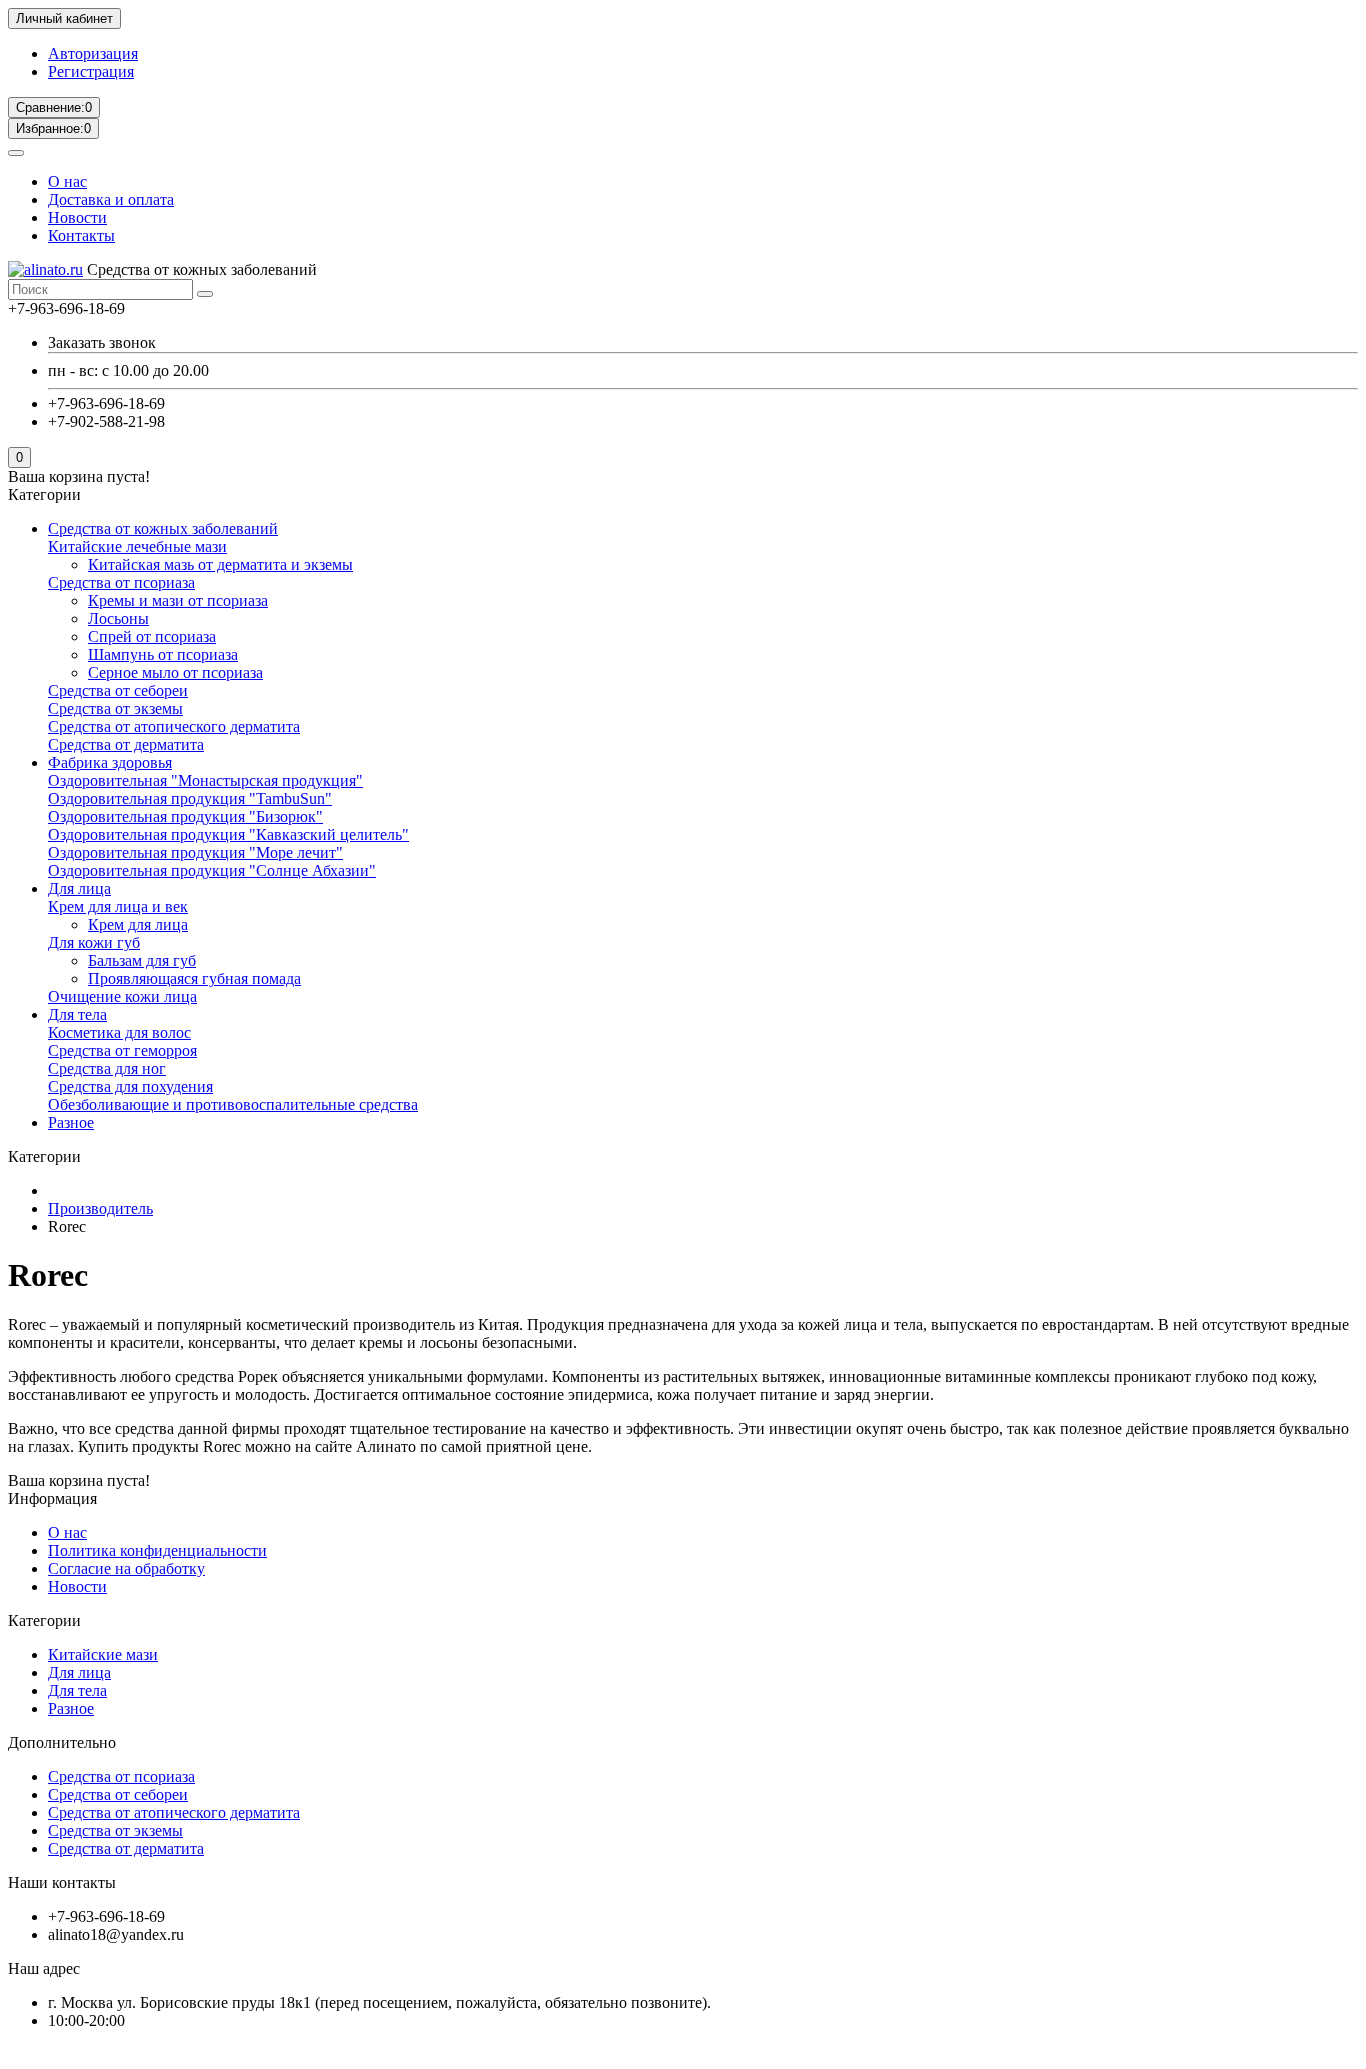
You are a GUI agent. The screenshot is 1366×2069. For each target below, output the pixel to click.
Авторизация (93, 53)
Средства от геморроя (122, 1050)
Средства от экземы (115, 708)
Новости (77, 217)
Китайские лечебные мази (137, 546)
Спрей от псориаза (152, 636)
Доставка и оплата (111, 199)
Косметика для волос (119, 1032)
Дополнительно (62, 1742)
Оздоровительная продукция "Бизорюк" (185, 816)
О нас (67, 181)
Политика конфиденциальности (157, 1550)
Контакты (81, 235)
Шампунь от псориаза (163, 654)
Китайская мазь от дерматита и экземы (220, 564)
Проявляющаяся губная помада (194, 978)
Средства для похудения (130, 1086)
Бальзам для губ (142, 960)
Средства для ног (107, 1068)
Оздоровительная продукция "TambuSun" (190, 798)
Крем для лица (138, 924)
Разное (71, 1122)
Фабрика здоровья (110, 762)
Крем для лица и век (118, 906)
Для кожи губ (94, 942)
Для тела (77, 1014)
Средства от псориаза (121, 582)
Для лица (79, 888)
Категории (44, 1620)
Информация (52, 1498)
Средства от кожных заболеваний (163, 528)
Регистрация (91, 71)
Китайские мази (103, 1654)
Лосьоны (118, 618)
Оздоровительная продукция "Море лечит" (195, 852)
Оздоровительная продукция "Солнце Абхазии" (212, 870)
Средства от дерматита (126, 744)
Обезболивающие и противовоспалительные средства (233, 1104)
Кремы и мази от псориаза (178, 600)
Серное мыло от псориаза (175, 672)
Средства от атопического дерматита (174, 726)
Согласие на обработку (126, 1568)
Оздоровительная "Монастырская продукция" (205, 780)
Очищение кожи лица (122, 996)
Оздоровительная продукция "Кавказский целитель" (228, 834)
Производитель (100, 1208)
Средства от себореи (118, 690)
